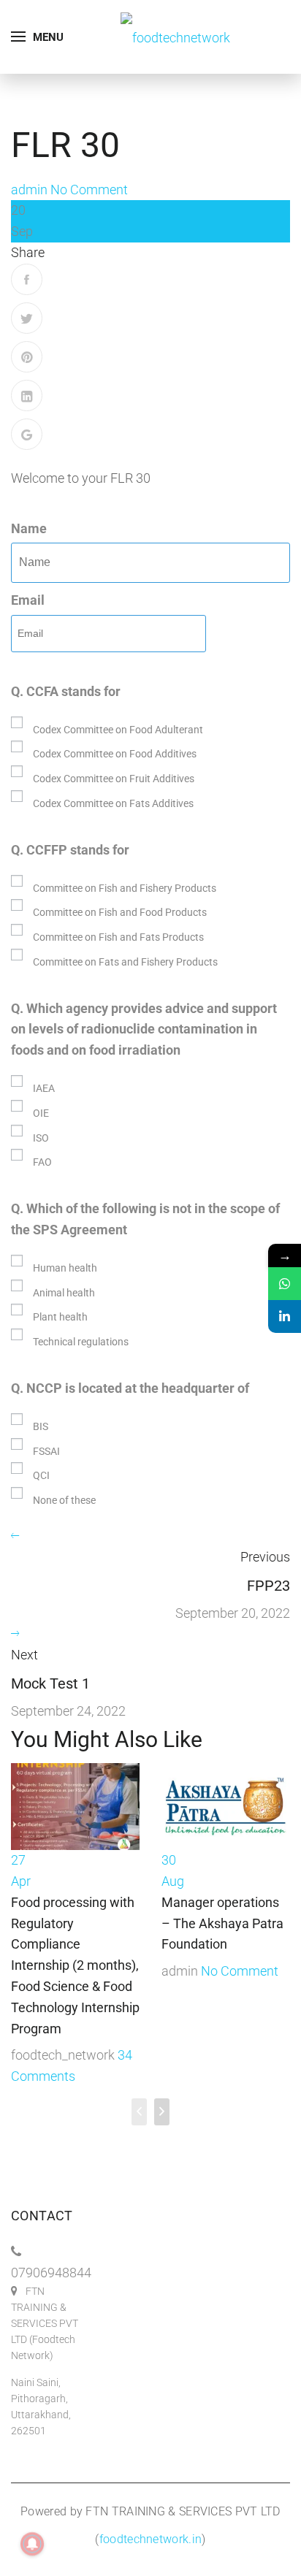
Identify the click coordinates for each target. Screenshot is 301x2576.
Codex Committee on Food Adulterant (118, 730)
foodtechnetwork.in (150, 2539)
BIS (41, 1426)
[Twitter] (27, 318)
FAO (42, 1162)
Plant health (60, 1317)
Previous (265, 1557)
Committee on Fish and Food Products (120, 912)
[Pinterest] (27, 357)
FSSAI (46, 1451)
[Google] (27, 434)
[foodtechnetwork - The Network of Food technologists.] (175, 36)
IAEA (44, 1088)
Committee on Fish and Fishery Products (125, 888)
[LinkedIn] (27, 395)
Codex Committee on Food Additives (115, 754)
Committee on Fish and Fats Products (118, 937)
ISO (41, 1138)
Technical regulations (81, 1342)
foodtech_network (63, 2055)
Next (24, 1655)
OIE (41, 1113)
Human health (65, 1268)
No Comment (89, 190)
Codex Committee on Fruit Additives (114, 779)
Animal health (64, 1293)
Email (28, 600)
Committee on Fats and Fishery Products (125, 962)
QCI (41, 1475)
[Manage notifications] (32, 2544)
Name (29, 528)
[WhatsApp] (285, 1284)
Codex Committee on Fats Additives (113, 803)
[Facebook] (27, 279)
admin (29, 190)
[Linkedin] (285, 1316)
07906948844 (51, 2273)
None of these (64, 1500)
